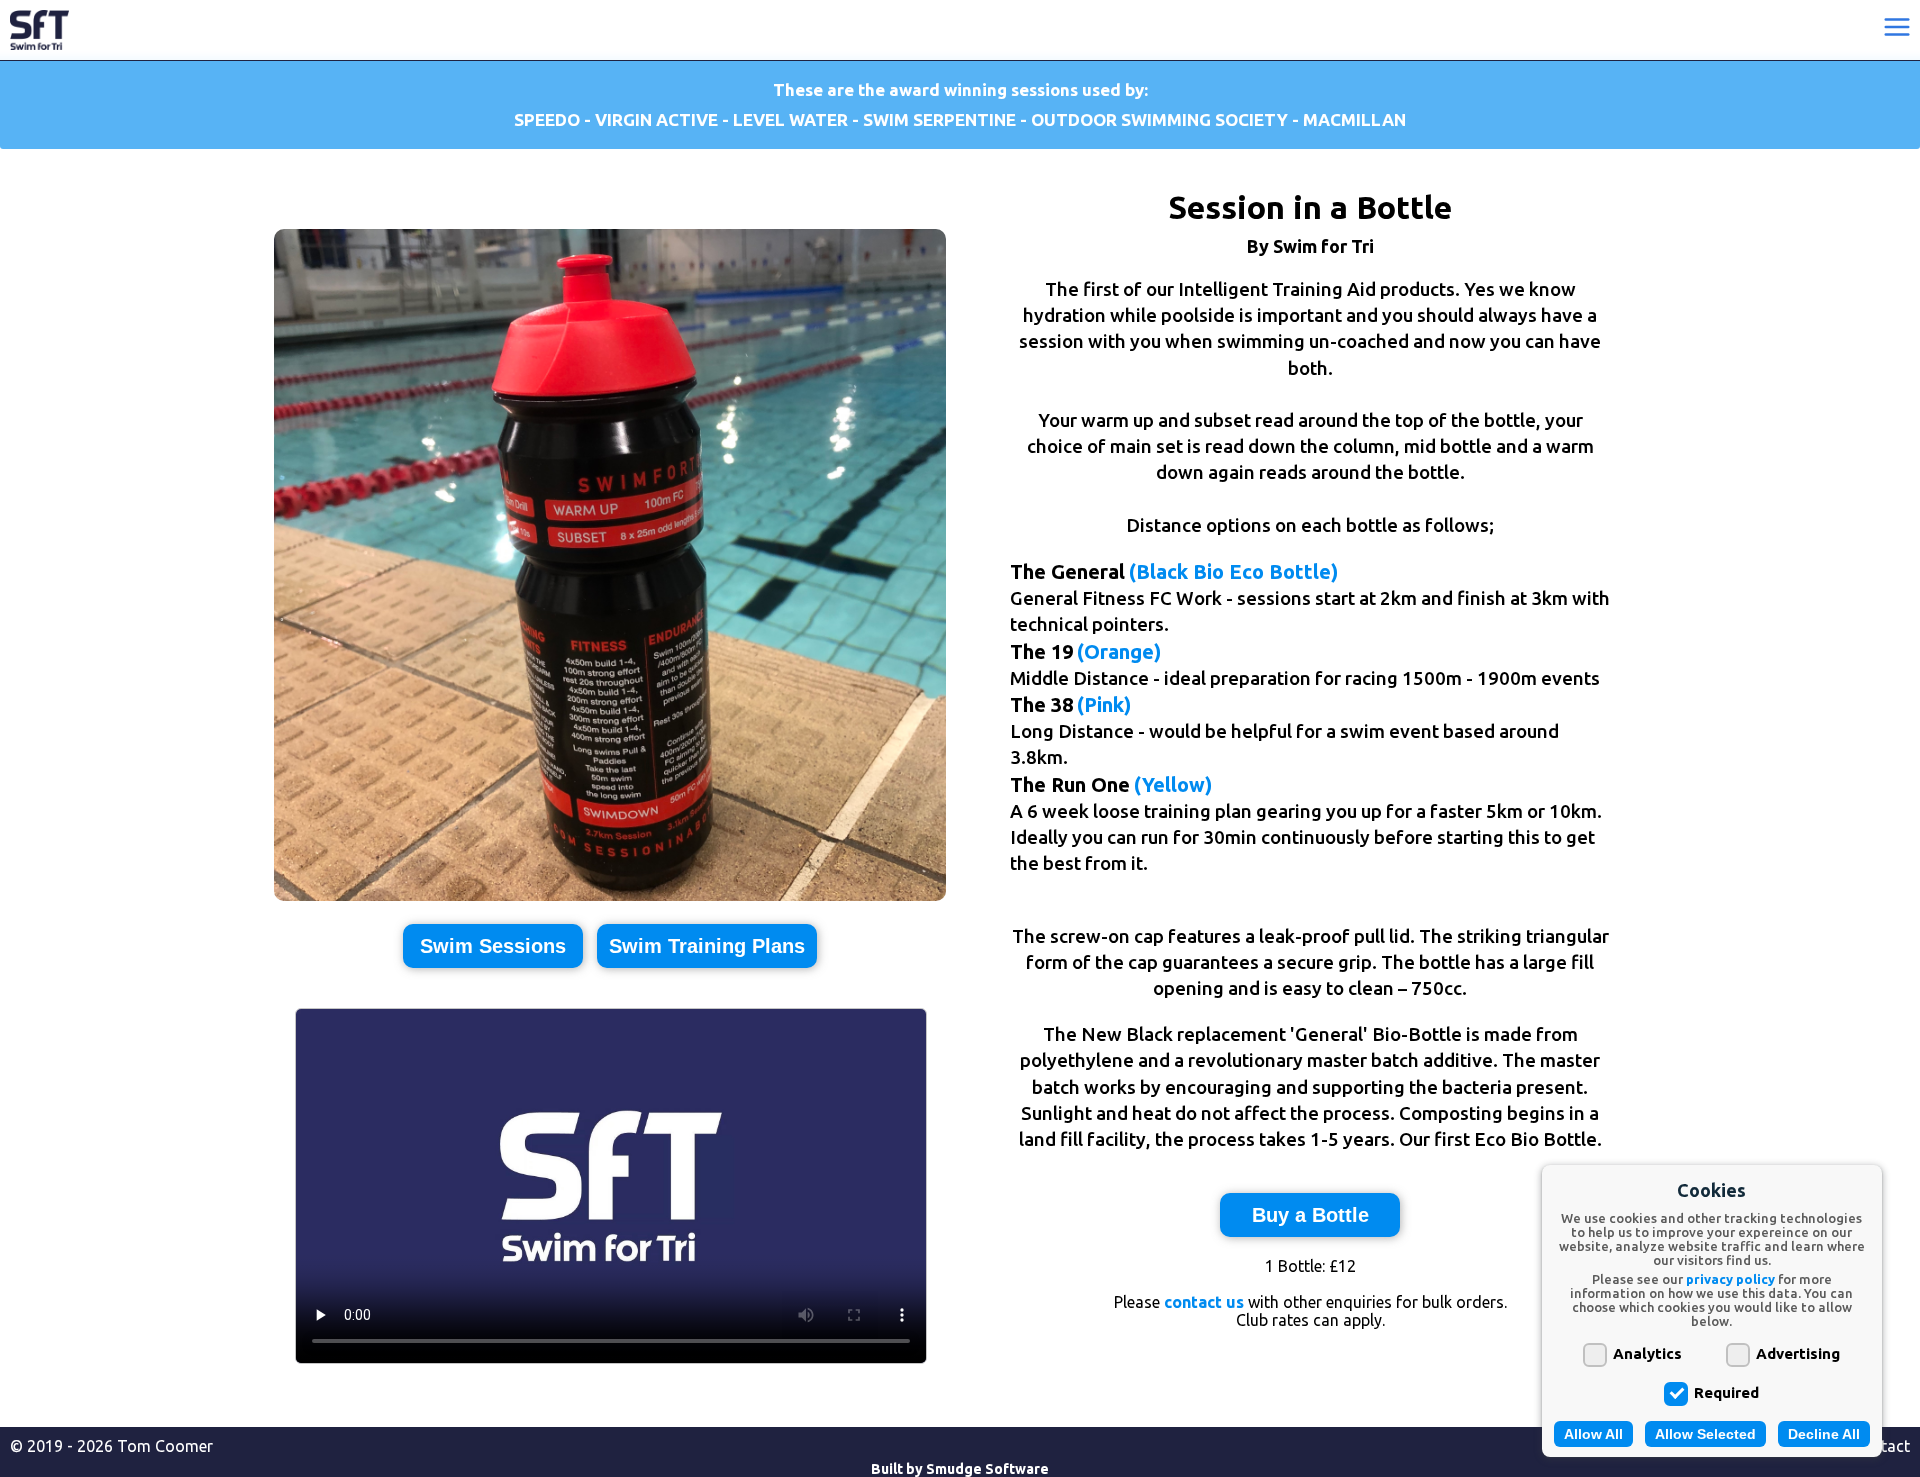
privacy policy (1730, 1279)
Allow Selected (1705, 1434)
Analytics (1647, 1353)
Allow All (1593, 1434)
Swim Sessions (493, 946)
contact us (1204, 1302)
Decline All (1824, 1434)
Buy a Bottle (1310, 1215)
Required (1726, 1392)
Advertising (1798, 1353)
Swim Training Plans (707, 946)
